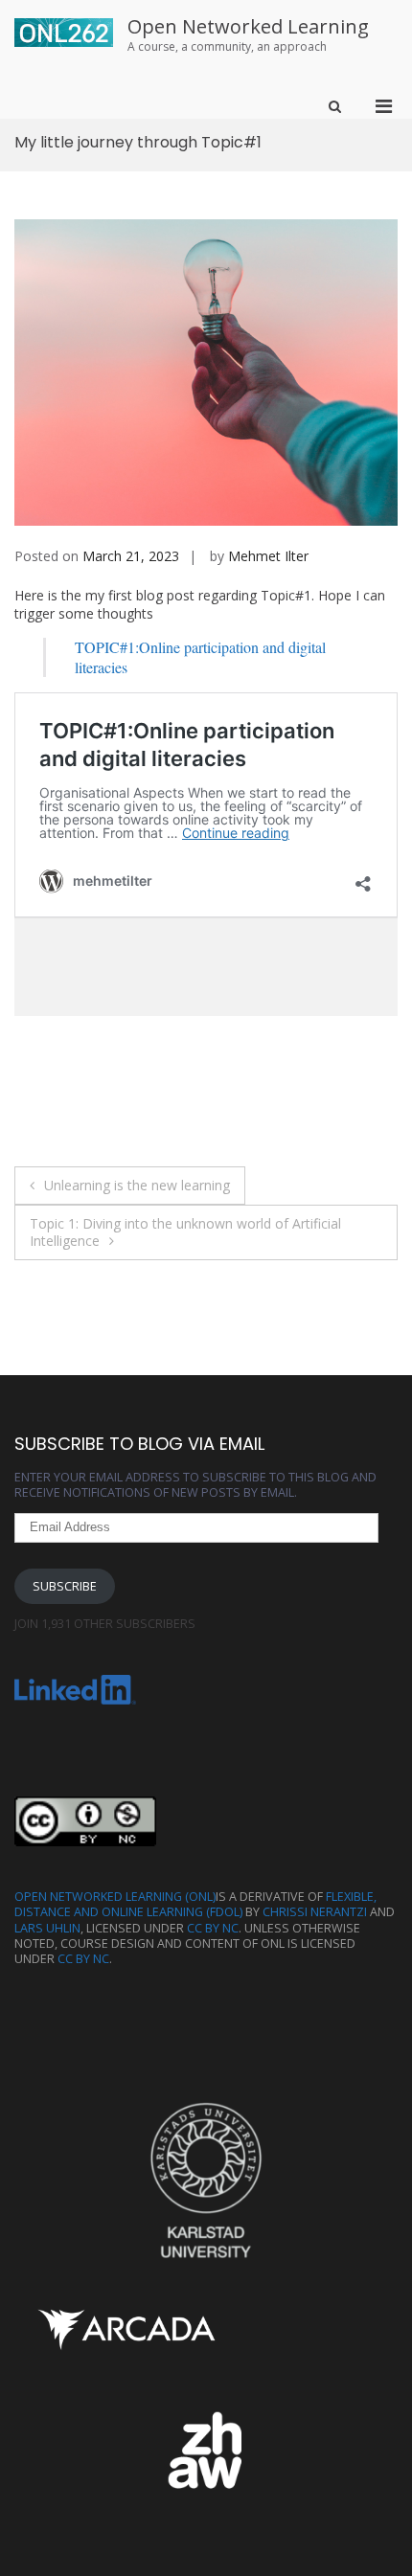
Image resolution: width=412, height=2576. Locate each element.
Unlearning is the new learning (137, 1185)
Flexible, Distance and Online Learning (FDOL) (195, 1904)
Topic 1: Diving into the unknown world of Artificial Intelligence (185, 1232)
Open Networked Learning (248, 26)
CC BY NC (213, 1928)
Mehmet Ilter (268, 556)
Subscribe (65, 1586)
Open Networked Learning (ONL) (115, 1897)
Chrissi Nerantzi (315, 1912)
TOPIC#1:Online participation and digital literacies (200, 657)
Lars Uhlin (47, 1928)
